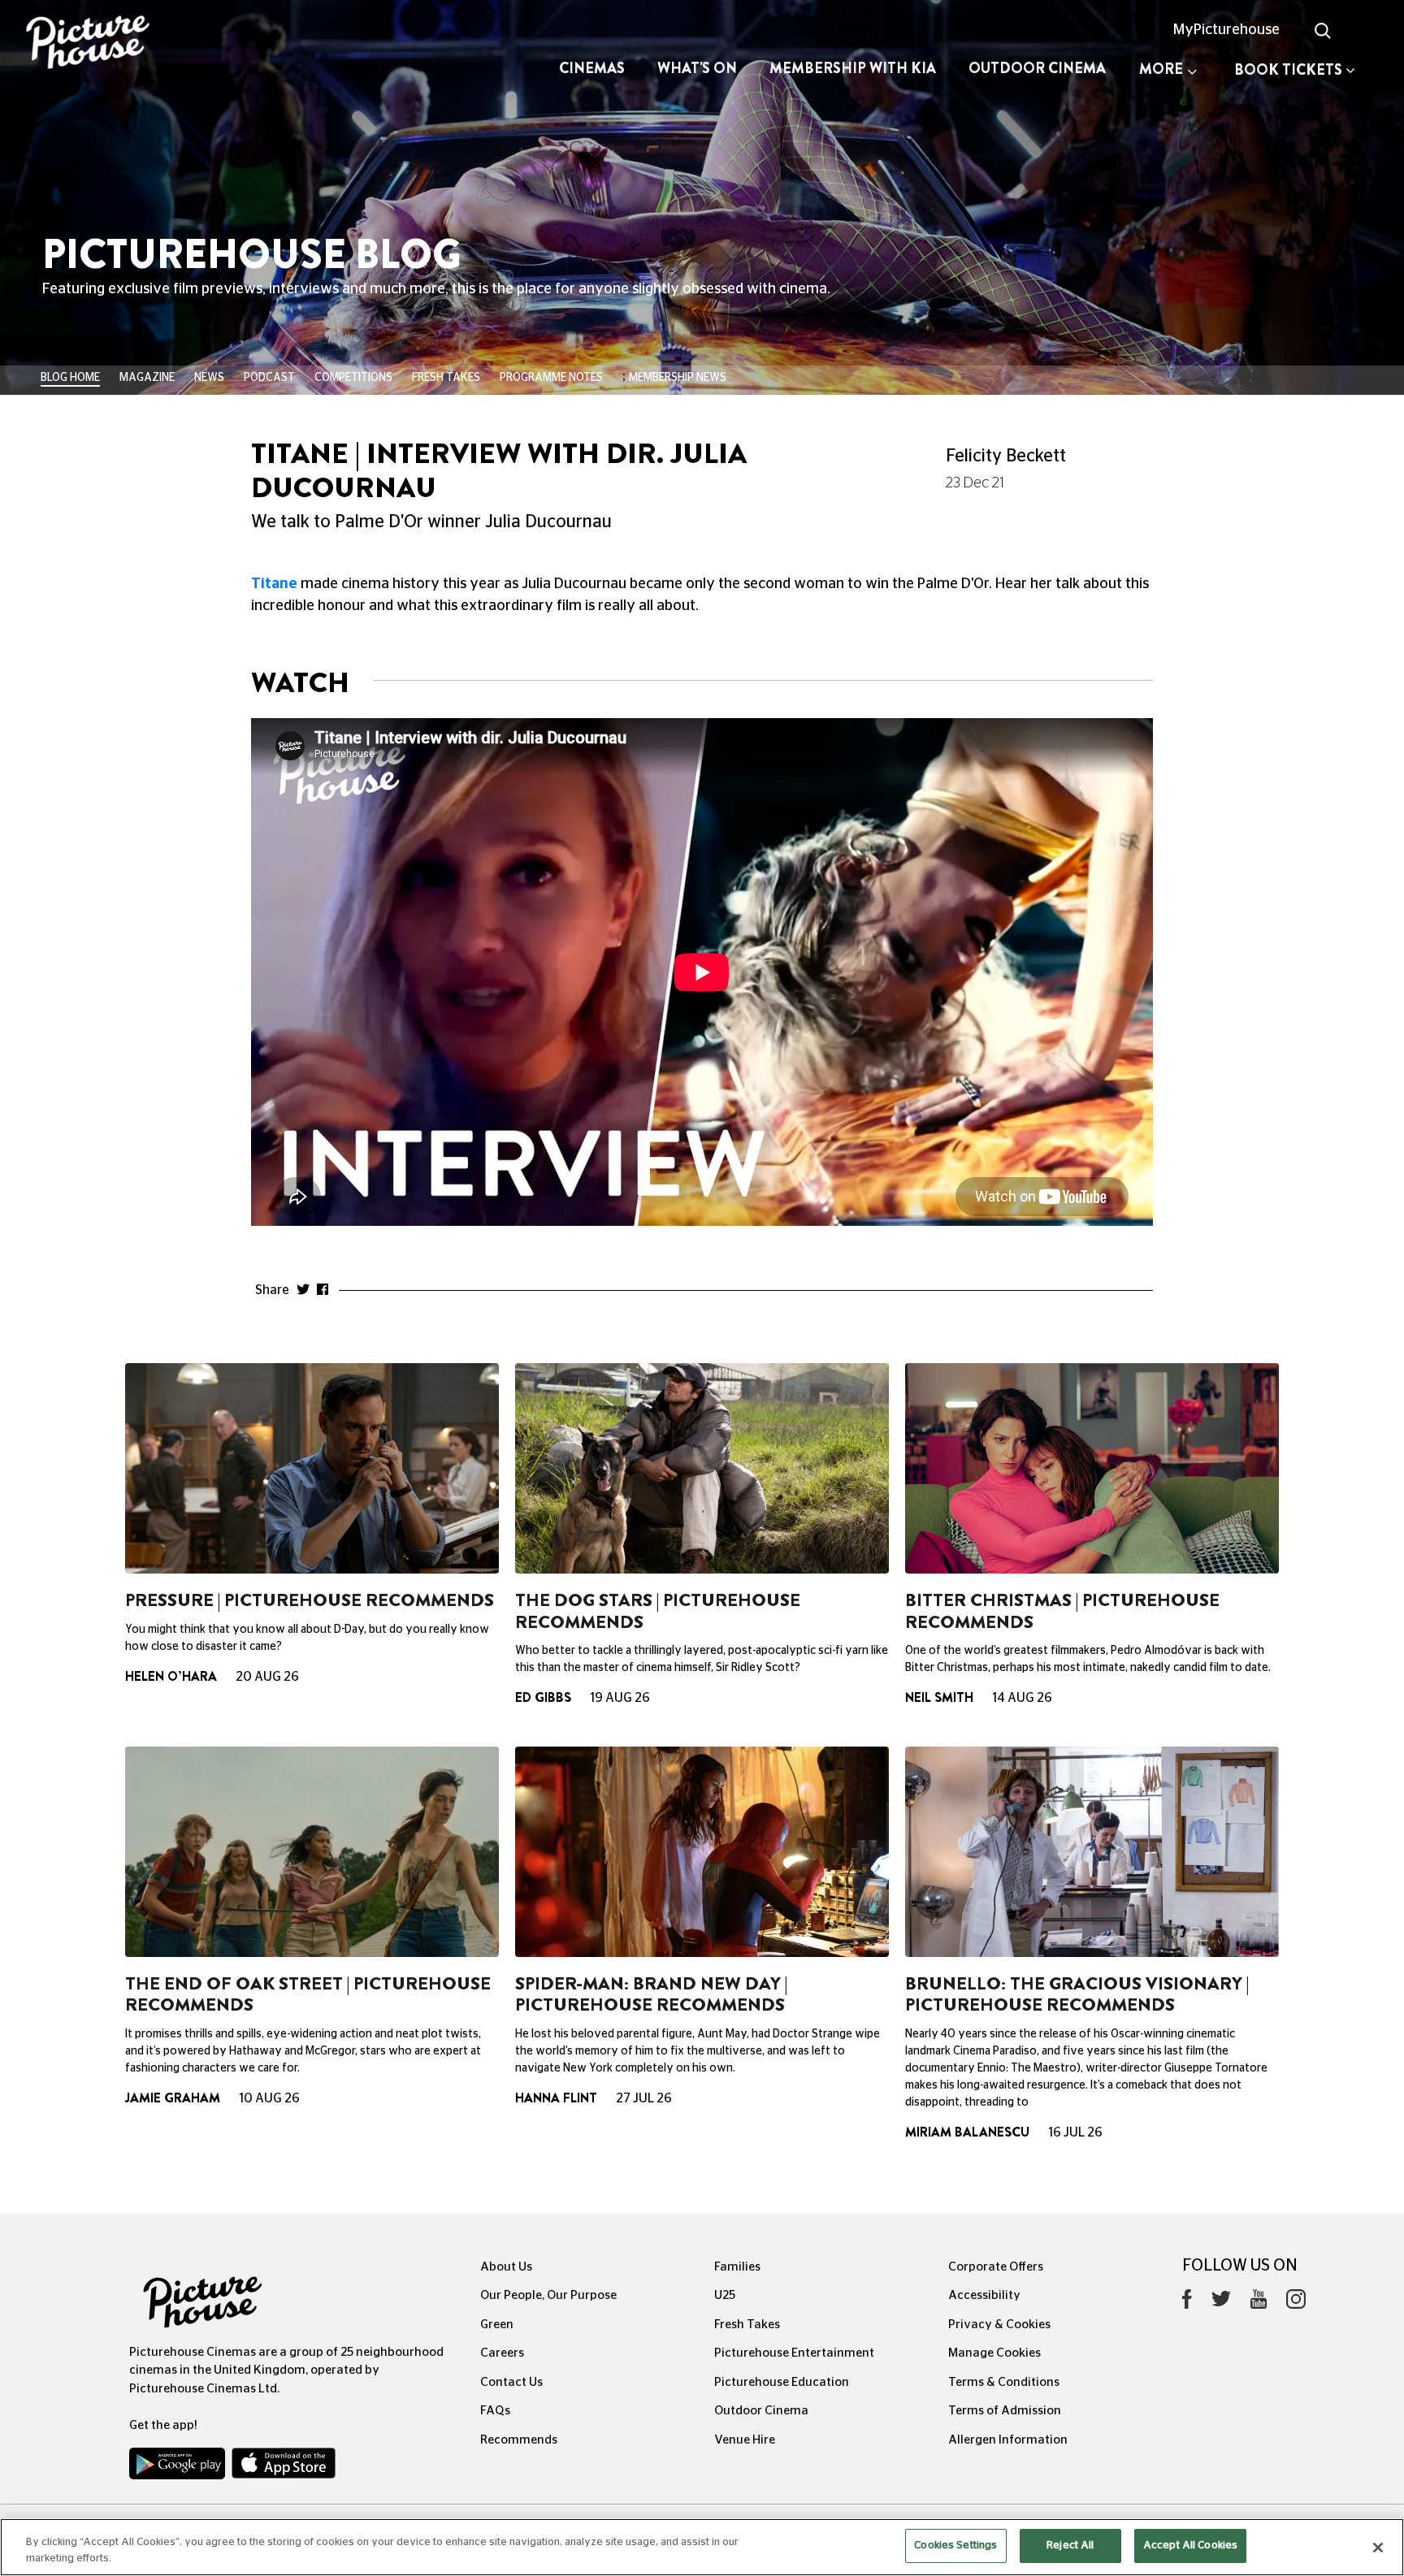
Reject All (1070, 2546)
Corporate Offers (996, 2267)
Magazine (147, 378)
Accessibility (984, 2295)
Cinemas (592, 68)
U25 (725, 2295)
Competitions (353, 378)
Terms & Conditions (1004, 2382)
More (1161, 69)
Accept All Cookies (1190, 2546)
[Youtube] (1259, 2303)
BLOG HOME (70, 378)
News (209, 378)
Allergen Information (1008, 2440)
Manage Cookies (994, 2353)
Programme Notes (551, 378)
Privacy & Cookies (999, 2325)
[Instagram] (1296, 2303)
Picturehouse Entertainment (794, 2353)
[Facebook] (1187, 2303)
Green (497, 2325)
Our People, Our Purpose (548, 2295)
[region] (702, 2547)
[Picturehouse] (117, 44)
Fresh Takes (446, 378)
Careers (502, 2353)
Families (737, 2267)
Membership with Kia (853, 68)
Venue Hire (745, 2440)
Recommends (519, 2440)
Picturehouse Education (782, 2382)
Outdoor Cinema (1037, 68)
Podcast (269, 378)
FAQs (495, 2411)
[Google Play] (179, 2467)
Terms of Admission (1005, 2411)
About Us (506, 2267)
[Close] (1378, 2548)
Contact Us (511, 2382)
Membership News (678, 378)
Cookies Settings (955, 2546)
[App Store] (284, 2467)
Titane (274, 584)
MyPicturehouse (1226, 30)
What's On (697, 68)
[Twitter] (1221, 2303)
